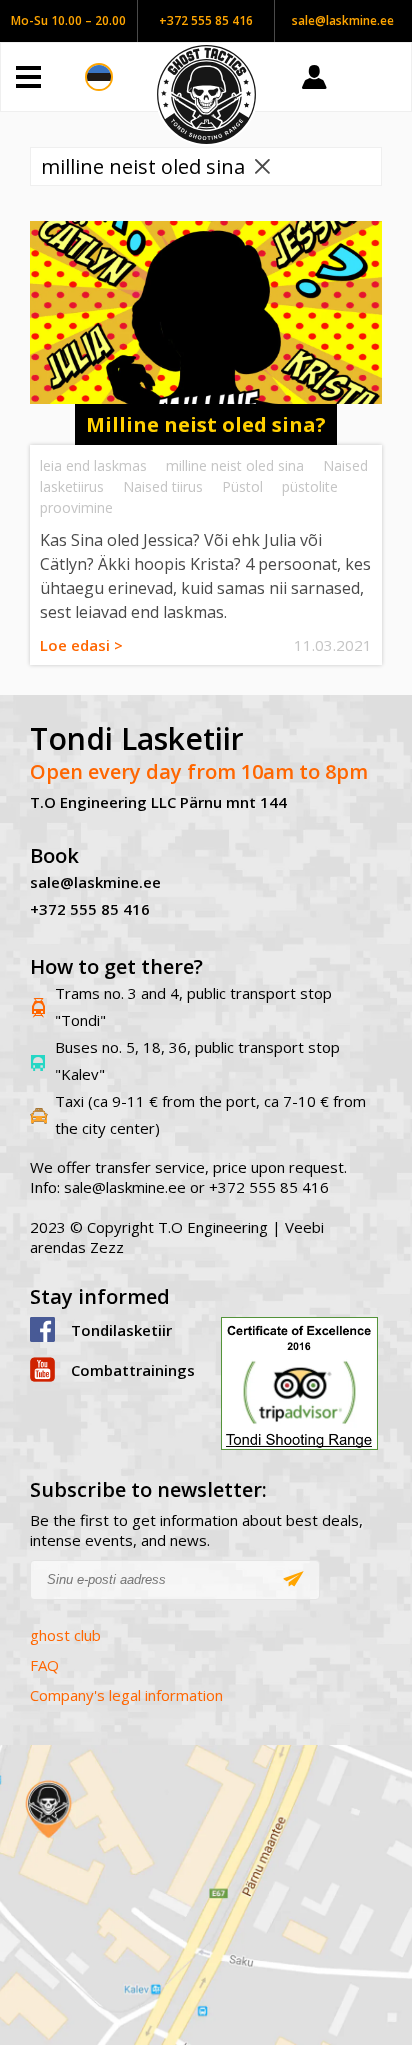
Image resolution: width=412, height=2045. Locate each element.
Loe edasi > (81, 645)
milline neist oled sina (235, 465)
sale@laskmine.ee (343, 20)
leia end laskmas (93, 465)
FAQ (44, 1665)
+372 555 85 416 (206, 20)
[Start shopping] (381, 77)
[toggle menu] (50, 77)
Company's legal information (126, 1695)
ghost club (65, 1635)
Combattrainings (131, 1370)
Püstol (242, 486)
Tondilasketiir (121, 1330)
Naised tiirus (163, 486)
